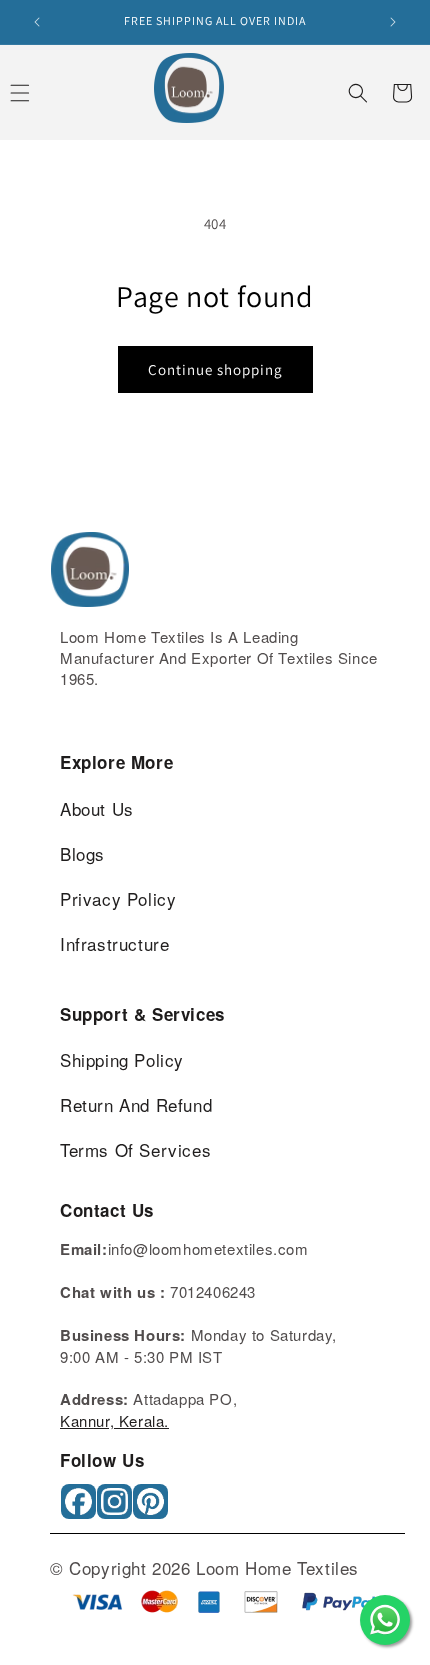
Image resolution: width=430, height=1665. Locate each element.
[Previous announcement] (37, 22)
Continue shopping (215, 369)
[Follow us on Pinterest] (152, 1508)
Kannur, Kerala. (114, 1420)
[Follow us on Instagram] (116, 1508)
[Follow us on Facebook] (80, 1508)
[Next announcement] (393, 22)
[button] (358, 93)
